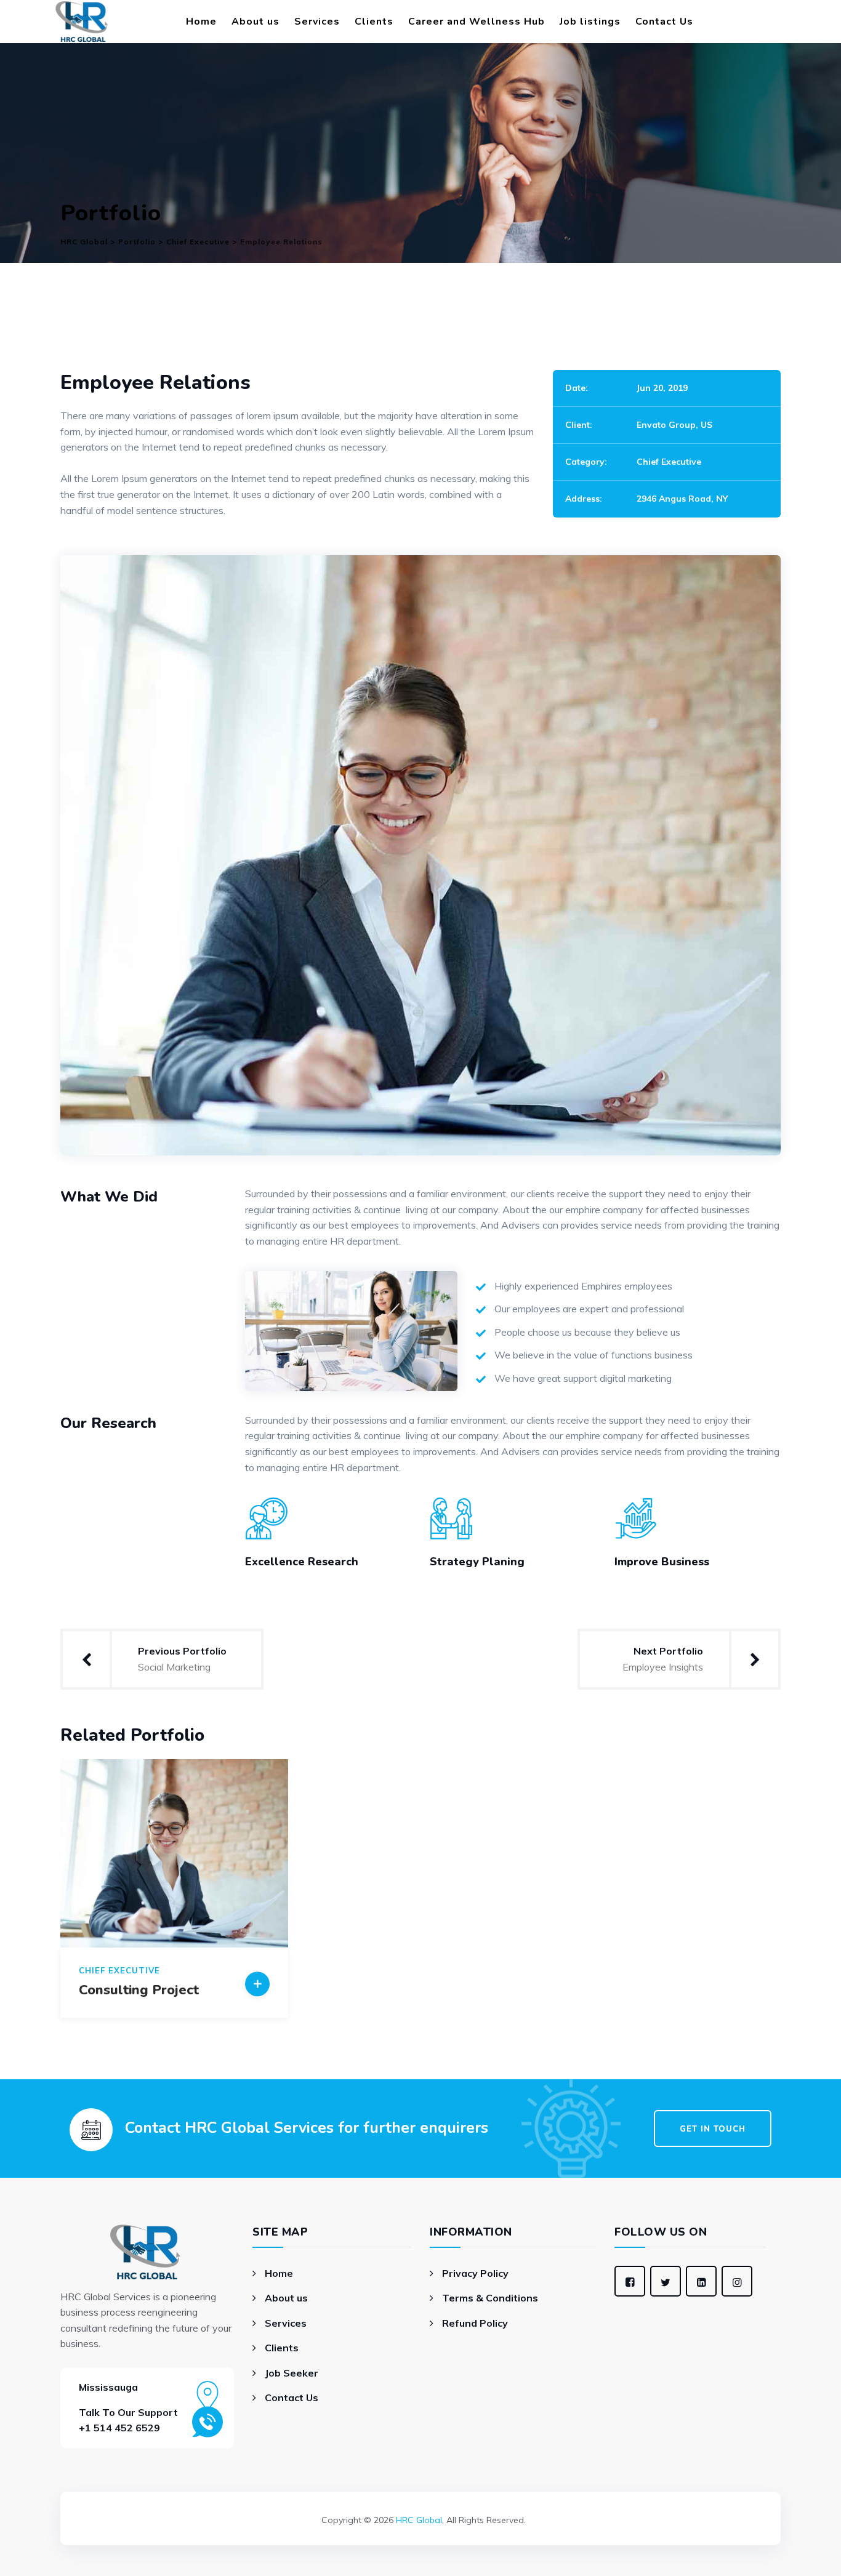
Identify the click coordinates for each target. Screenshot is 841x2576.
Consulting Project (139, 1990)
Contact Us (664, 22)
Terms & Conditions (490, 2298)
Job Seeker (292, 2373)
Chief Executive (669, 462)
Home (201, 22)
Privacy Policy (475, 2273)
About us (256, 22)
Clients (374, 22)
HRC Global (419, 2520)
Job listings (590, 22)
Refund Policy (475, 2323)
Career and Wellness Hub (477, 22)
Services (317, 22)
